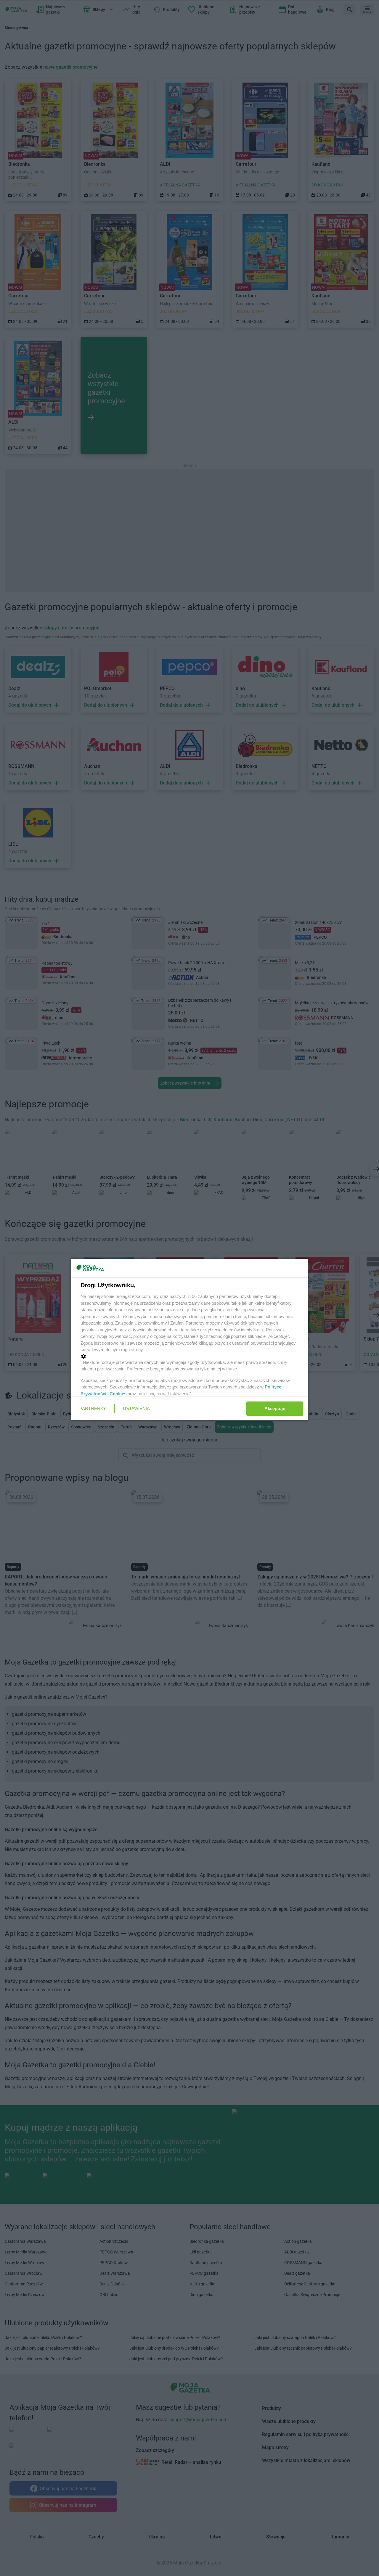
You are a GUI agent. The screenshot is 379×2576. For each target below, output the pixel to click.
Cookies (118, 1394)
